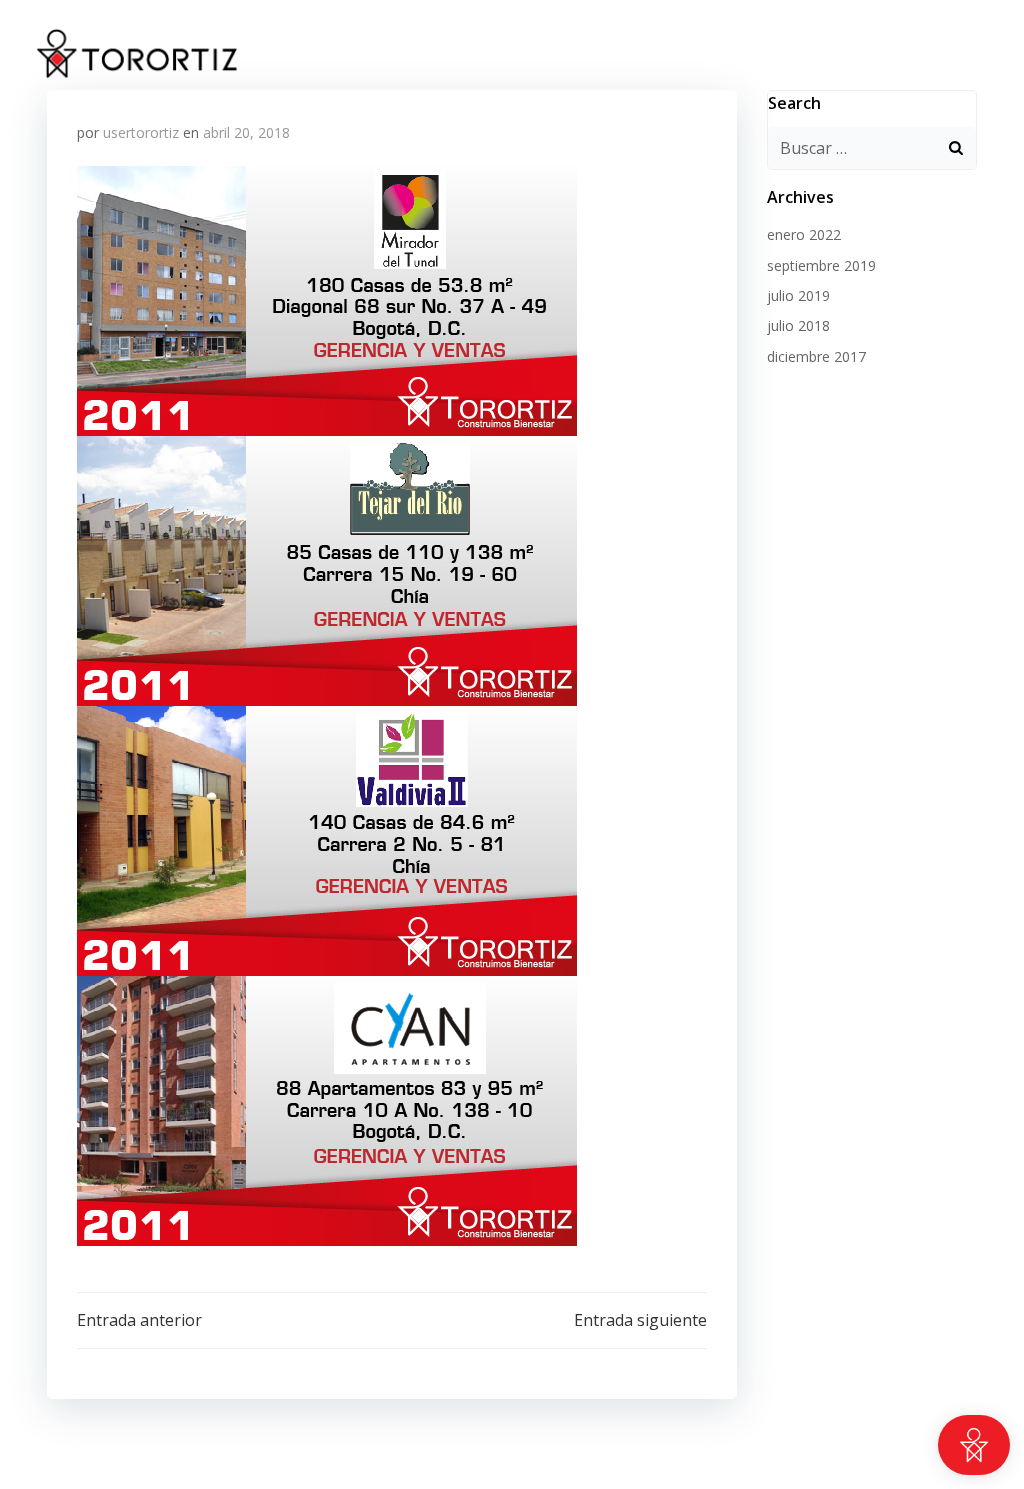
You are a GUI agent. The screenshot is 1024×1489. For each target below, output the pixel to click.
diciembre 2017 (816, 356)
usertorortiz (141, 132)
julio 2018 (798, 325)
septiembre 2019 (821, 265)
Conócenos (832, 54)
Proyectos (689, 54)
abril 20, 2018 (246, 132)
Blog (953, 54)
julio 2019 (798, 295)
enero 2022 (804, 234)
